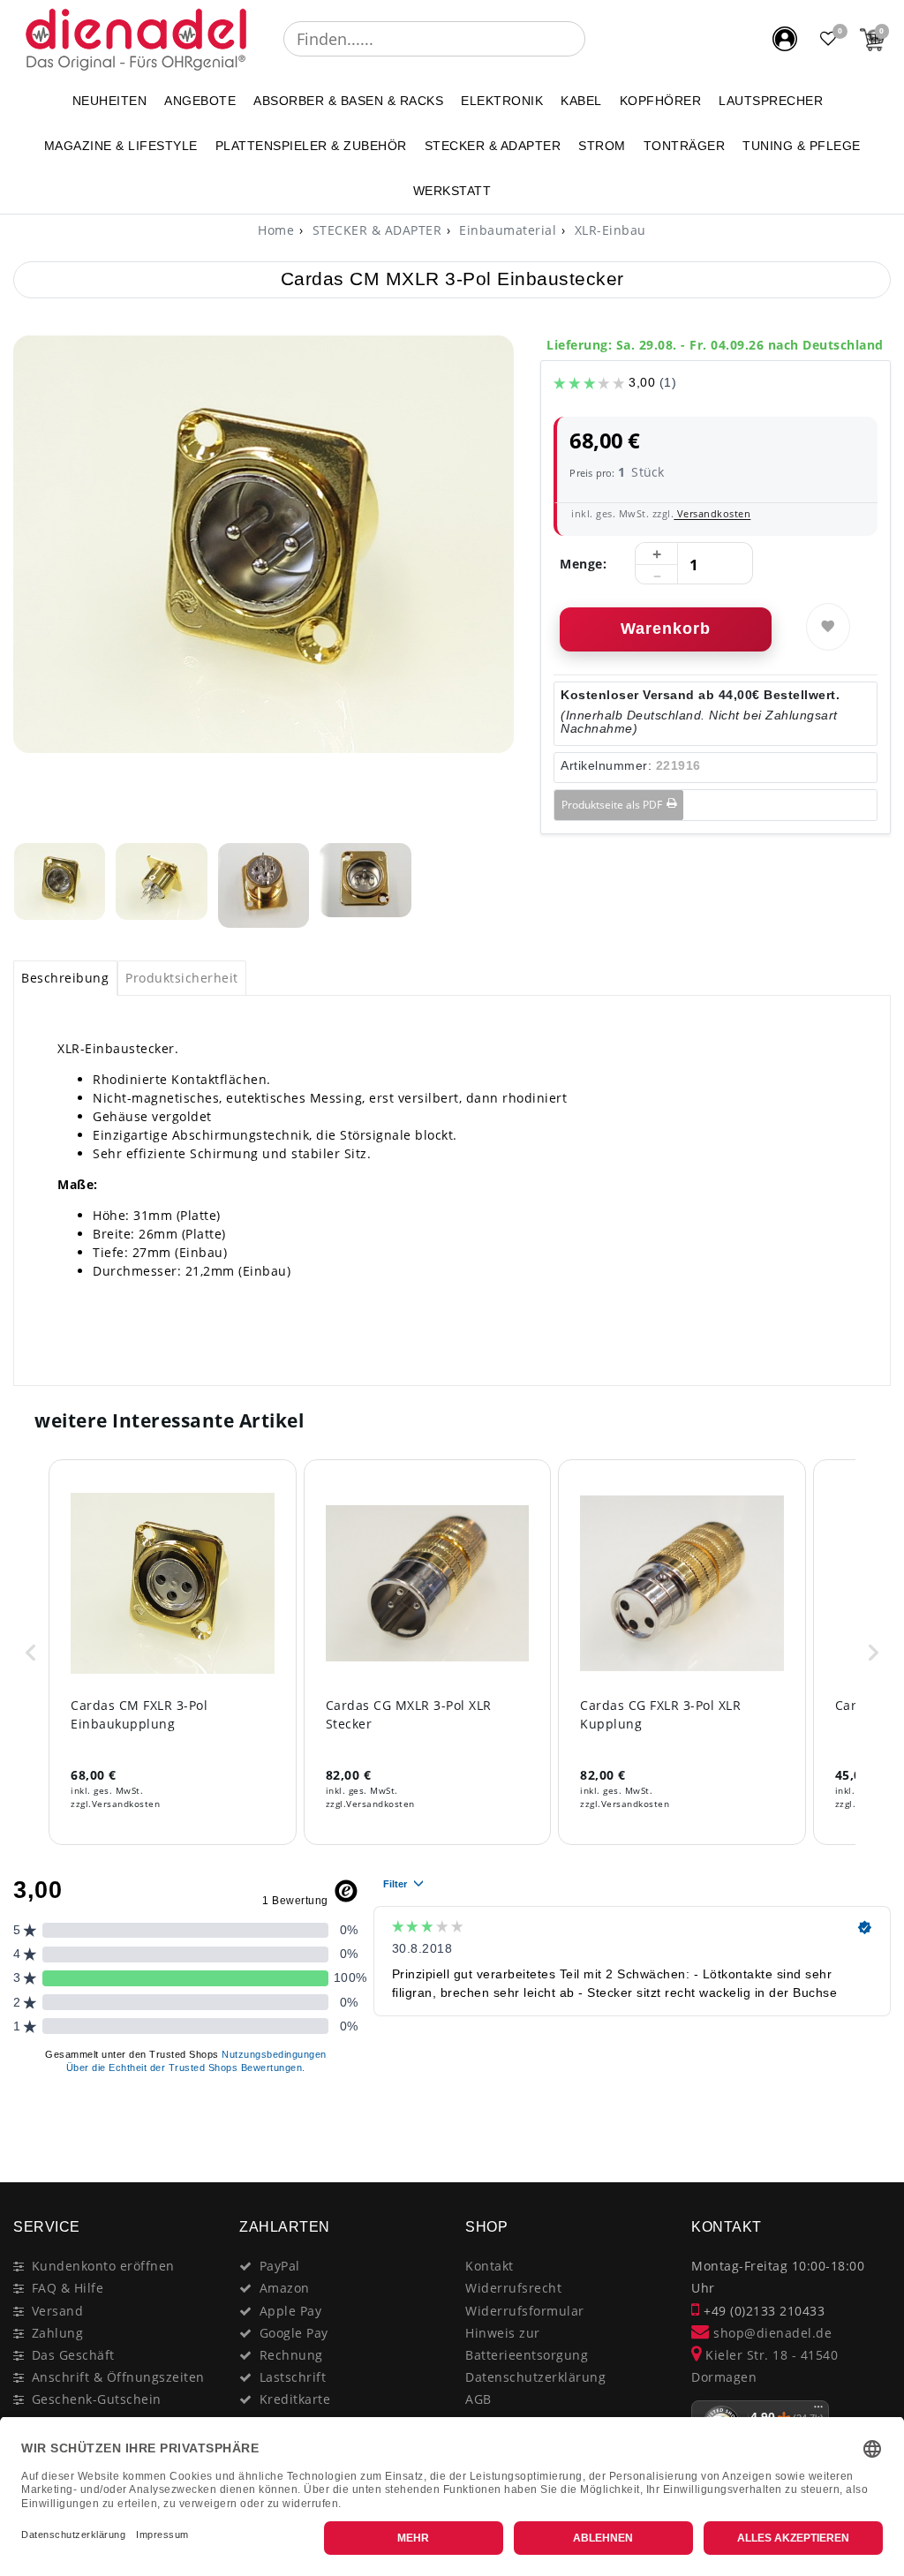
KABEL (581, 101)
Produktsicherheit (182, 978)
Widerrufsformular (525, 2311)
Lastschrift (293, 2377)
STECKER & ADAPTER (493, 146)
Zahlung (58, 2333)
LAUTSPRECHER (771, 101)
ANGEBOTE (200, 101)
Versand (58, 2311)
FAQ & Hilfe (68, 2288)
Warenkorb (666, 629)
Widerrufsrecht (513, 2288)
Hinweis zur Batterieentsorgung (527, 2344)
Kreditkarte (295, 2399)
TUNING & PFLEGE (802, 146)
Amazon (285, 2288)
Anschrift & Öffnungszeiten (118, 2377)
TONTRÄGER (685, 146)
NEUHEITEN (110, 101)
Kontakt (490, 2266)
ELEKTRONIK (502, 101)
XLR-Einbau (608, 230)
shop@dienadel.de (771, 2333)
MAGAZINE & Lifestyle (121, 146)
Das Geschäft (73, 2355)
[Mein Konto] (785, 39)
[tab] (65, 978)
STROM (602, 146)
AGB (478, 2399)
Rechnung (291, 2355)
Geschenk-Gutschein (97, 2399)
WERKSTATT (452, 191)
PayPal (280, 2266)
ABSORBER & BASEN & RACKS (348, 101)
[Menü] (818, 2411)
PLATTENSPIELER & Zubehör (311, 146)
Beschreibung (65, 978)
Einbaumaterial (506, 230)
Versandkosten (712, 513)
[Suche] (598, 39)
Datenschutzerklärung (535, 2377)
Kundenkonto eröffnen (103, 2266)
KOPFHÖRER (661, 101)
